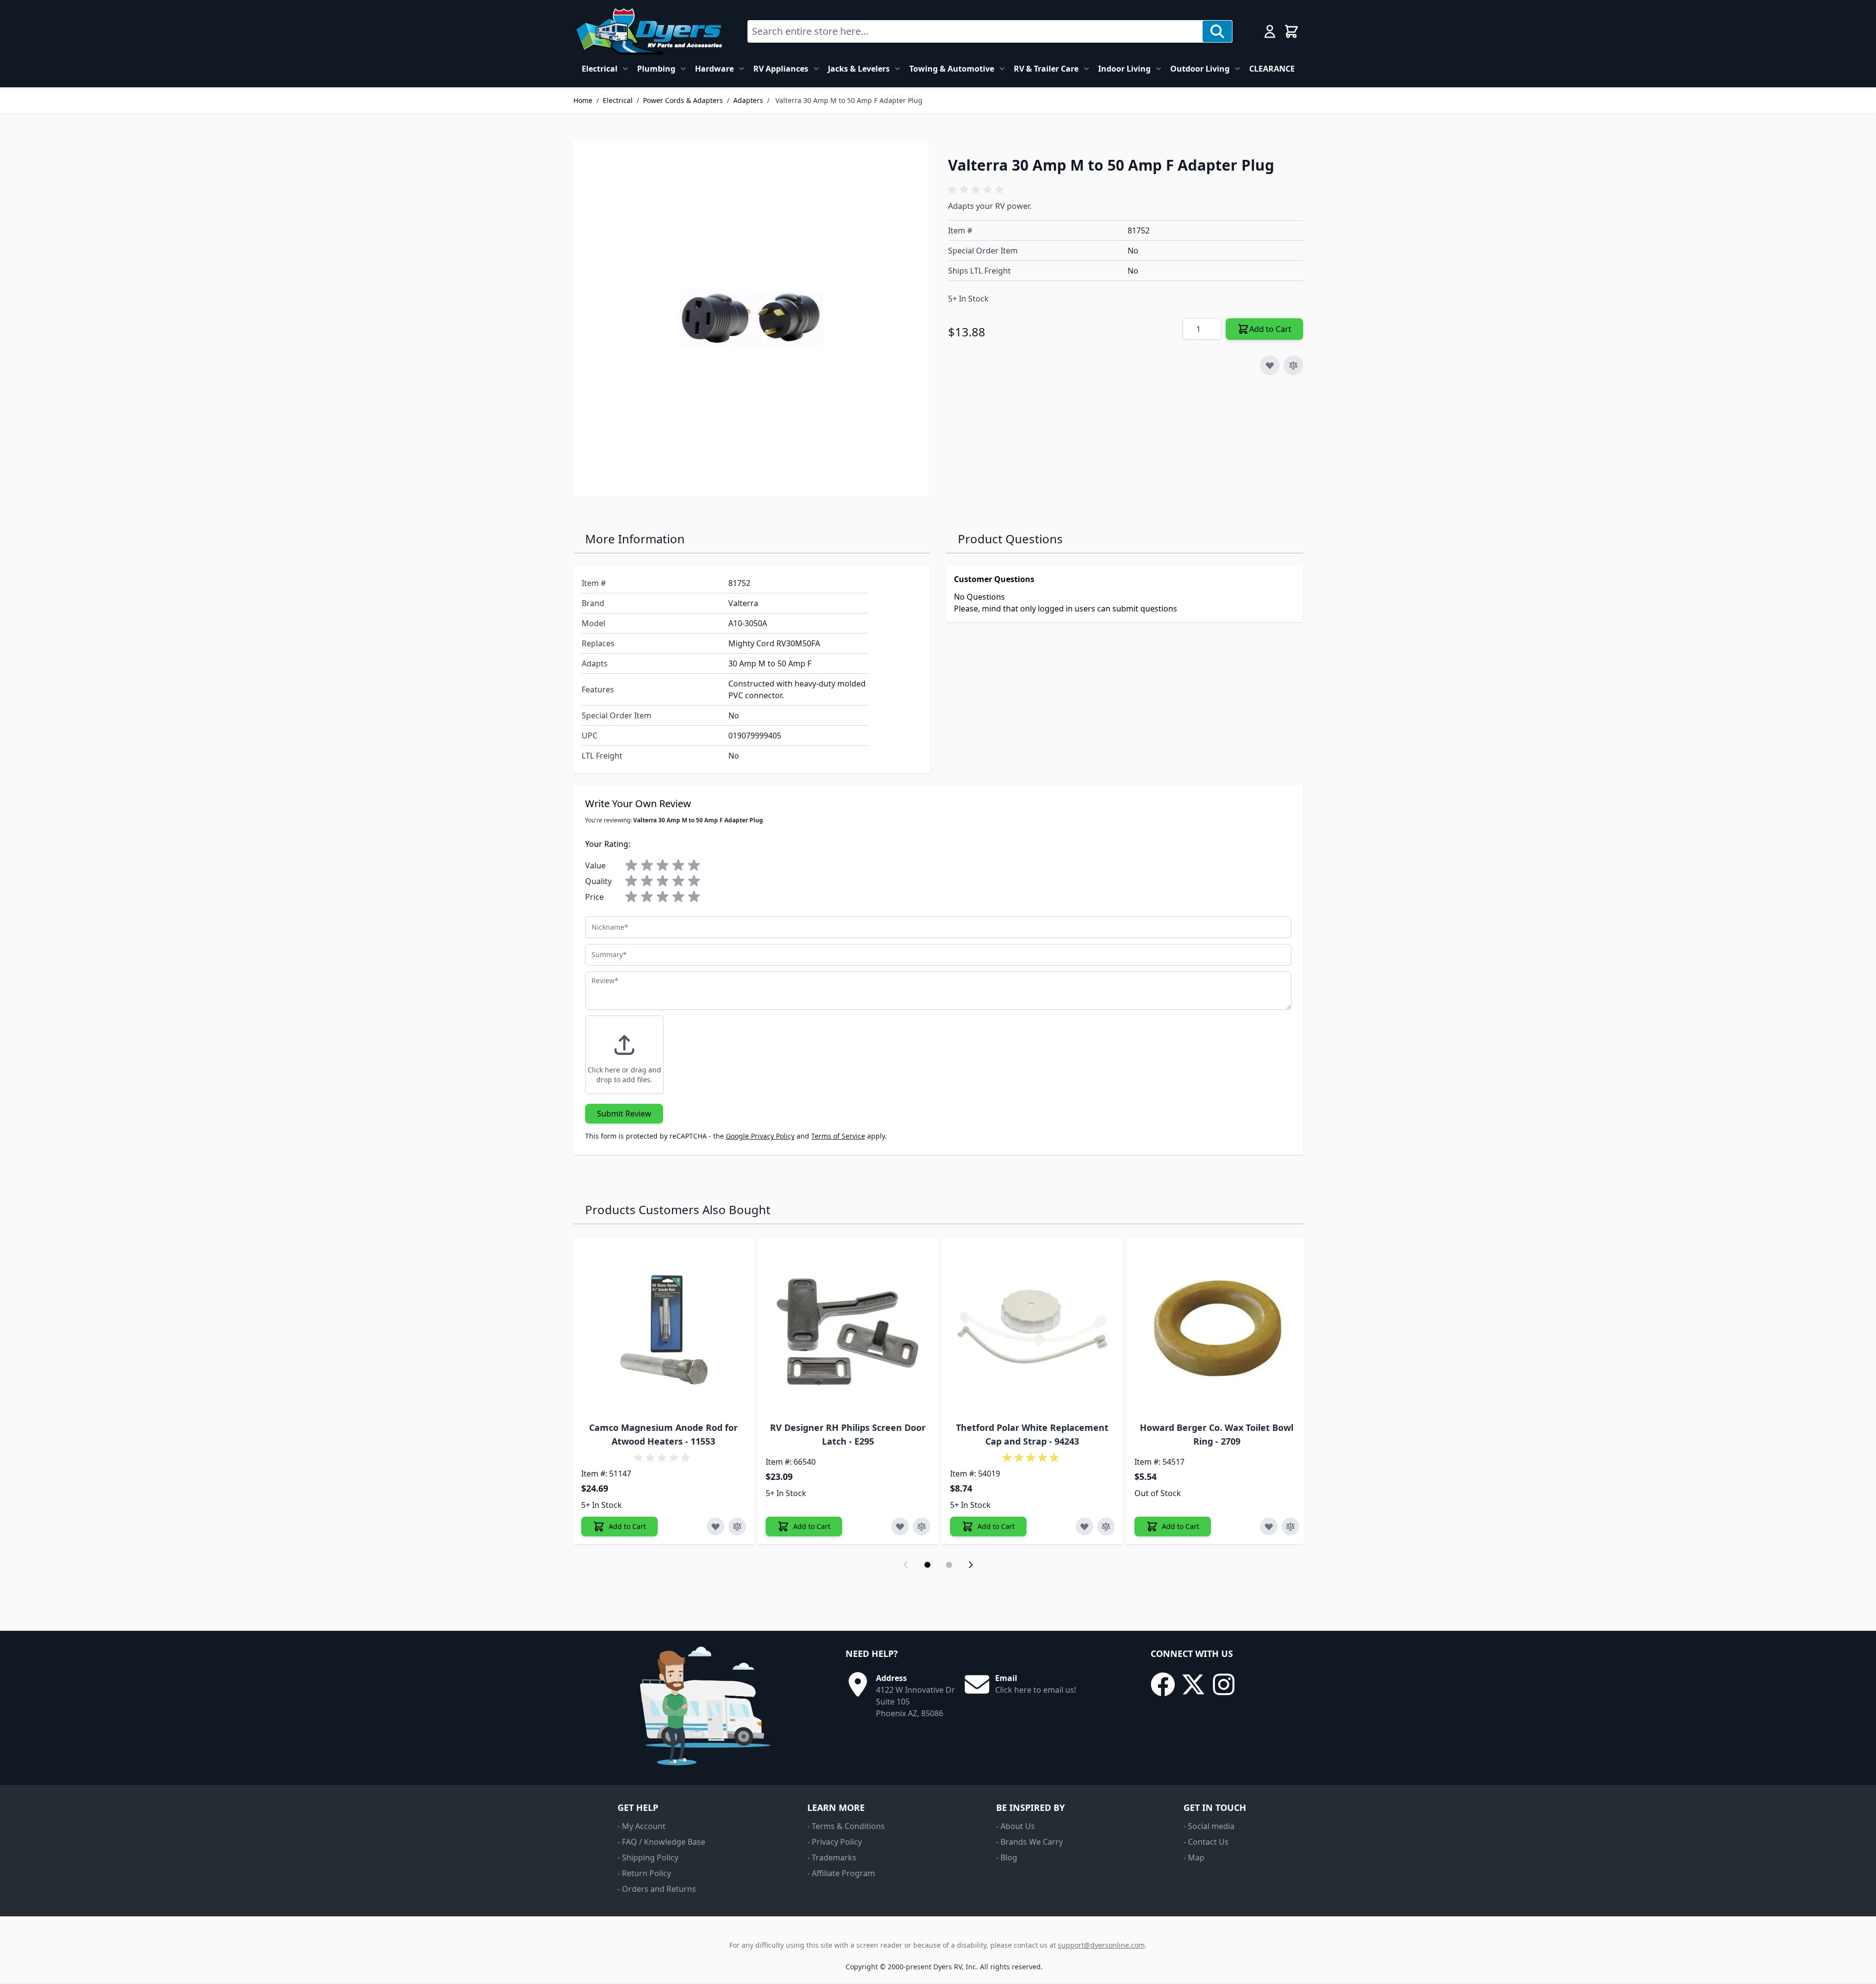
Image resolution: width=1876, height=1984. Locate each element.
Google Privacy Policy (760, 1136)
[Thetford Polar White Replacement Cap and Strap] (1032, 1328)
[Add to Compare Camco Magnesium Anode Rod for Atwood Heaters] (737, 1526)
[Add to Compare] (1293, 365)
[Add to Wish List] (1270, 365)
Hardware (714, 69)
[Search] (1217, 31)
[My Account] (1270, 31)
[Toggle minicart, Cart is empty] (1291, 31)
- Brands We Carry (1029, 1842)
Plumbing (656, 69)
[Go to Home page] (649, 31)
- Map (1194, 1857)
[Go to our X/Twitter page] (1193, 1684)
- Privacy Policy (835, 1842)
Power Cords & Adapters (683, 100)
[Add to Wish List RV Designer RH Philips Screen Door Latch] (900, 1526)
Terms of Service (838, 1136)
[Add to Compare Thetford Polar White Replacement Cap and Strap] (1106, 1526)
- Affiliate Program (841, 1873)
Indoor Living (1124, 69)
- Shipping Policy (648, 1857)
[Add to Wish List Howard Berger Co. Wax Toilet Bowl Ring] (1269, 1526)
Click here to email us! (1036, 1690)
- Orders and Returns (657, 1889)
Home (583, 100)
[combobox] (975, 31)
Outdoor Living (1200, 69)
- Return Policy (644, 1873)
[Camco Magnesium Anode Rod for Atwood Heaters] (664, 1328)
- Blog (1007, 1857)
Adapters (748, 100)
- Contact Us (1206, 1842)
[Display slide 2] (949, 1565)
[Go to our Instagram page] (1224, 1684)
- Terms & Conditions (846, 1826)
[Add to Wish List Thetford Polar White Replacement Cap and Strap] (1084, 1526)
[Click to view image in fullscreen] (751, 318)
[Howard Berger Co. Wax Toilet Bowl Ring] (1217, 1328)
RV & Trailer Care (1046, 69)
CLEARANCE (1272, 69)
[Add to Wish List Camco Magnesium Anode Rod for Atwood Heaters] (716, 1526)
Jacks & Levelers (859, 69)
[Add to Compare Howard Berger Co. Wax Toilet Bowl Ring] (1290, 1526)
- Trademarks (832, 1857)
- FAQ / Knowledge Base (661, 1842)
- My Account (642, 1826)
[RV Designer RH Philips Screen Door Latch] (848, 1328)
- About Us (1015, 1826)
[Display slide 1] (927, 1565)
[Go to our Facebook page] (1163, 1684)
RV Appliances (781, 69)
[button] (977, 190)
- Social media (1209, 1826)
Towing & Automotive (952, 69)
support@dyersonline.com (1101, 1945)
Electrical (600, 69)
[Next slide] (971, 1565)
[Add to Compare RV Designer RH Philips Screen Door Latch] (922, 1526)
